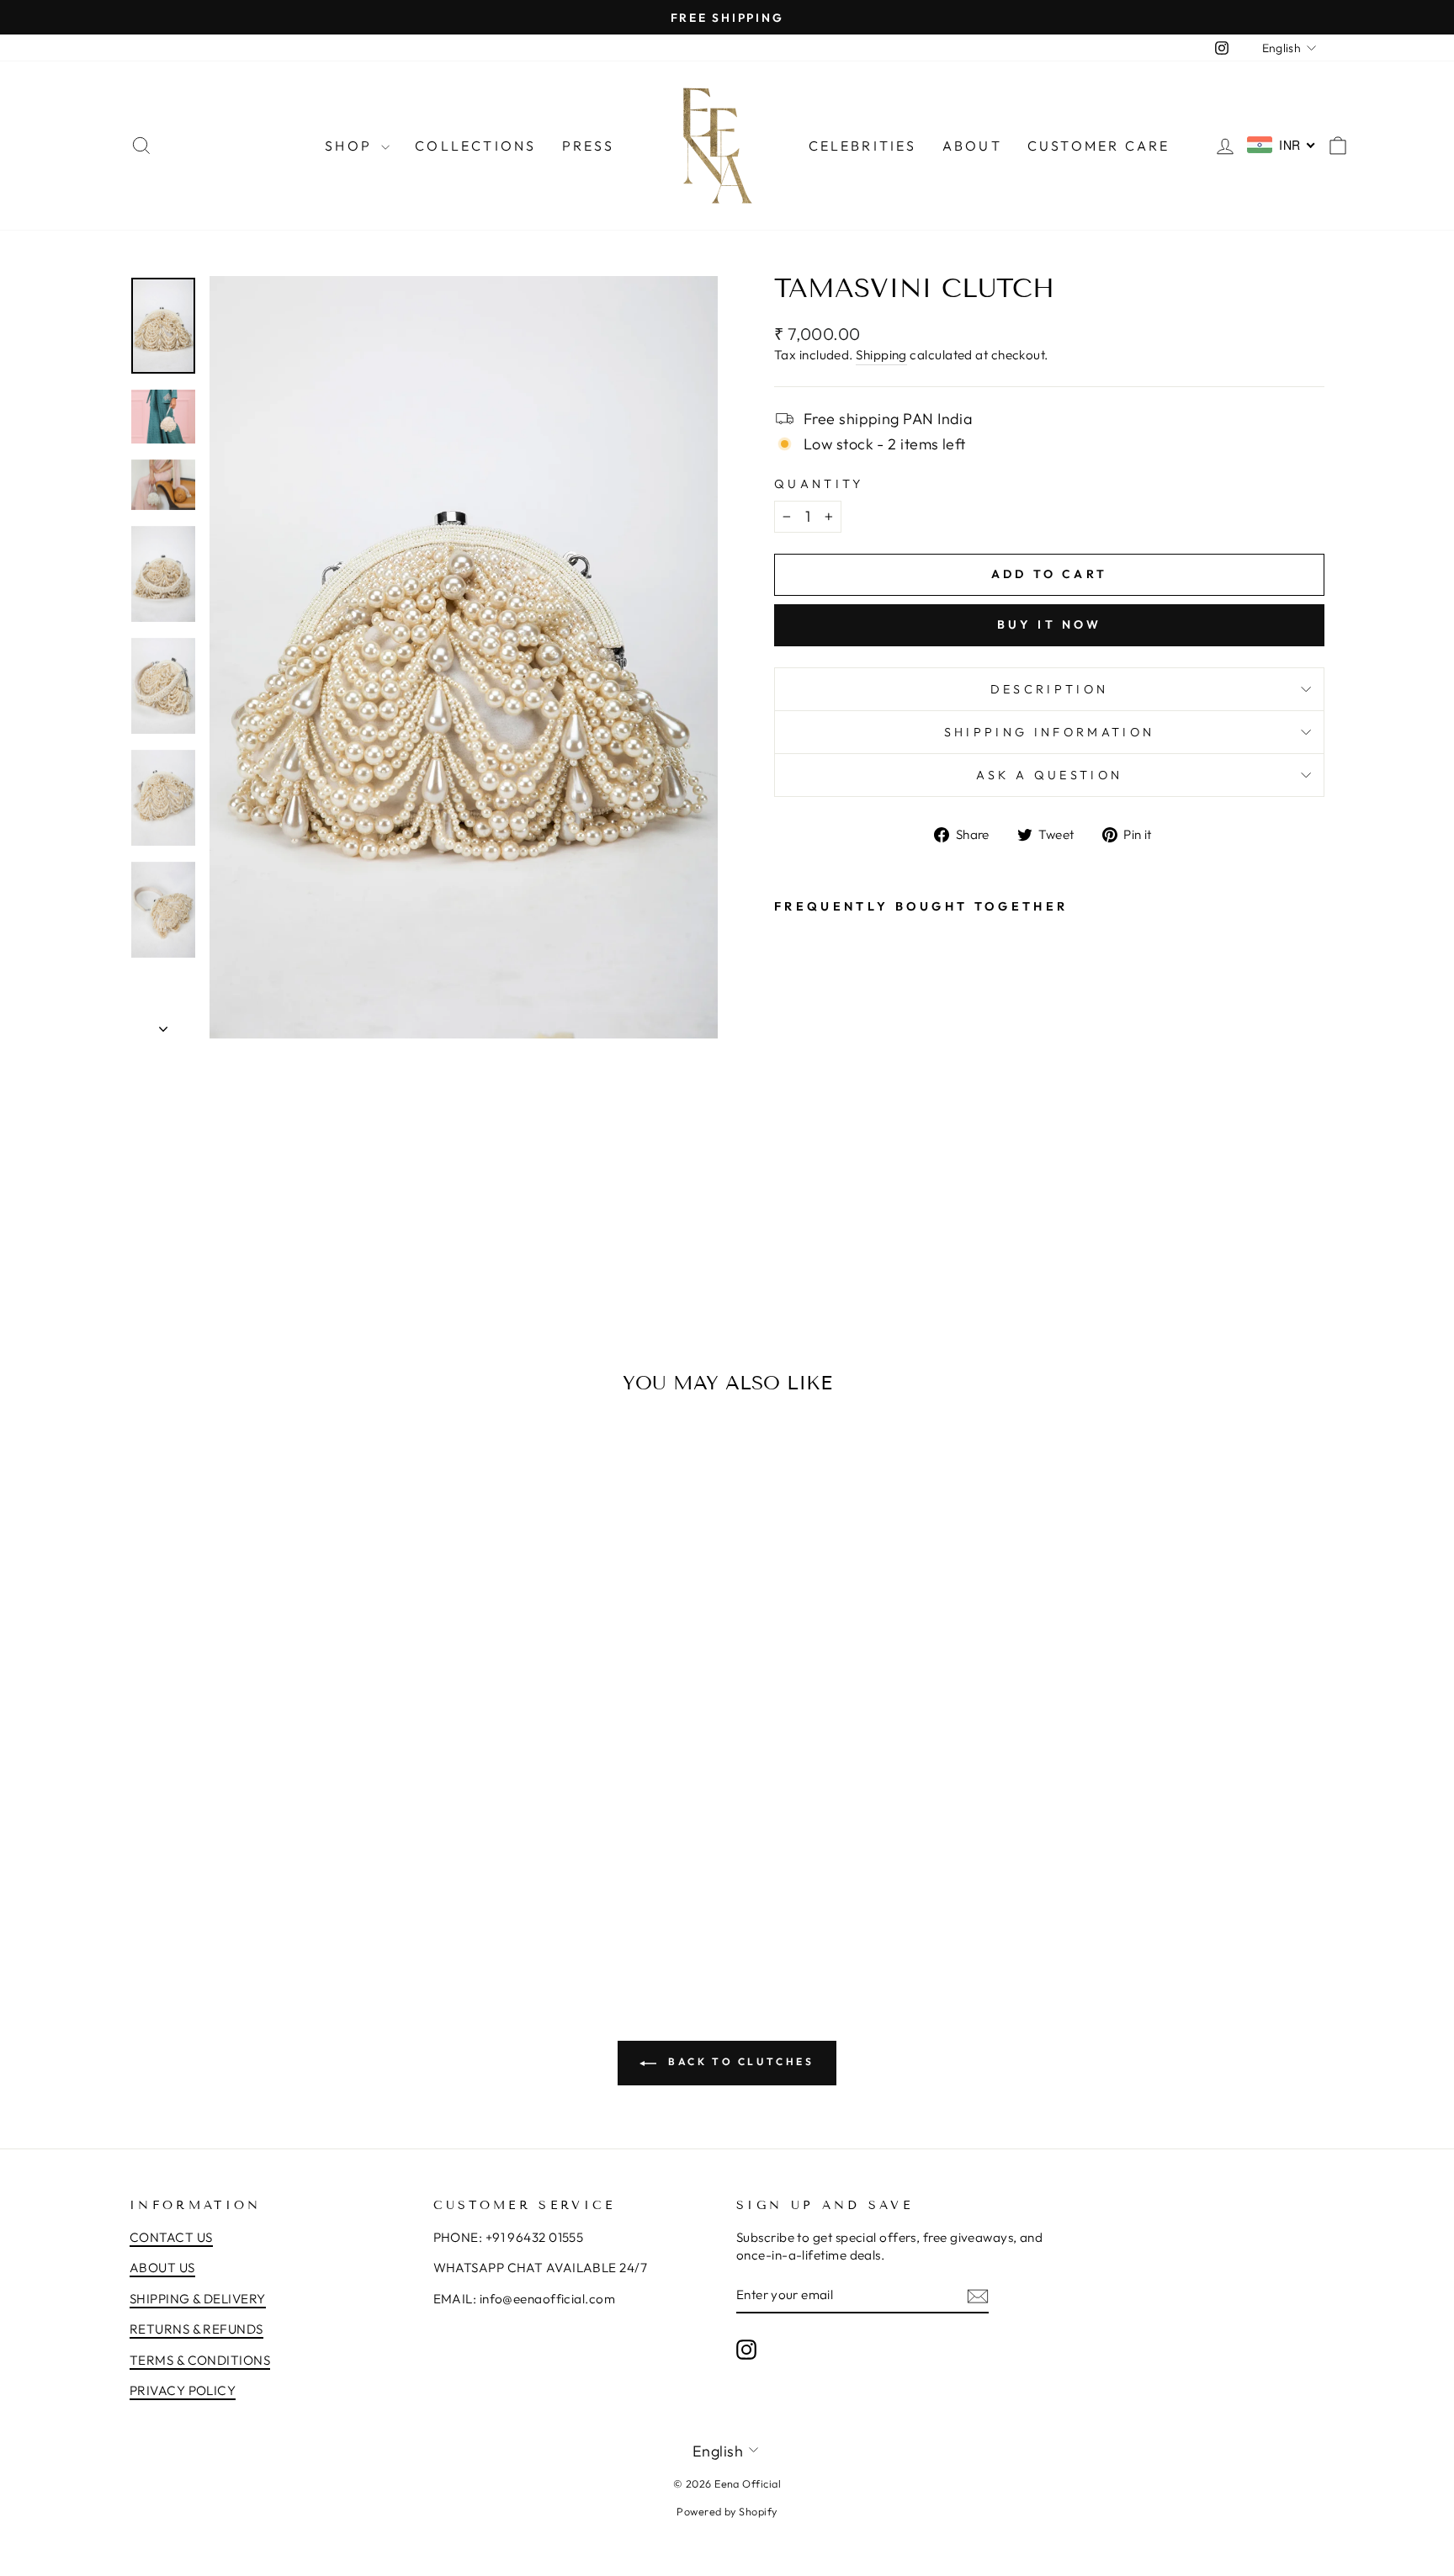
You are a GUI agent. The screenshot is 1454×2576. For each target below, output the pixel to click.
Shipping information (1049, 732)
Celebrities (863, 146)
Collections (475, 146)
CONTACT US (171, 2237)
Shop (351, 146)
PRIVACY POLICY (183, 2390)
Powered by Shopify (727, 2511)
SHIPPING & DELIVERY (198, 2299)
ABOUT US (162, 2268)
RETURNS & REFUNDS (196, 2329)
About (972, 146)
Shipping (881, 355)
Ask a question (1049, 775)
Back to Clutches (738, 2061)
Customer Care (1099, 146)
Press (589, 146)
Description (1050, 689)
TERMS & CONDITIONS (200, 2360)
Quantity (819, 484)
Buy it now (1050, 624)
